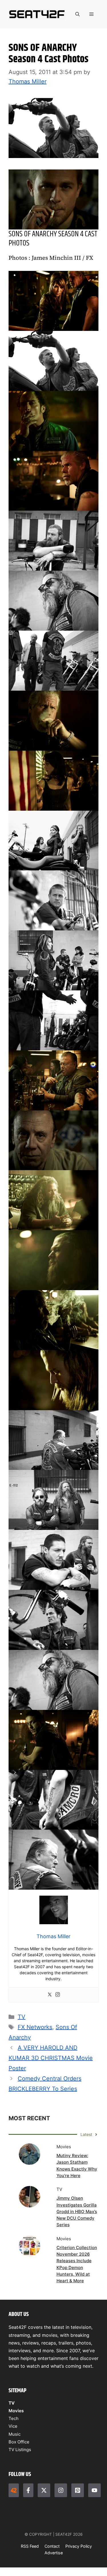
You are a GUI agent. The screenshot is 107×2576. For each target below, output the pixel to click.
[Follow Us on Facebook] (28, 2490)
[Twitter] (50, 1995)
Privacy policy (79, 2546)
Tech (14, 2418)
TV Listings (20, 2450)
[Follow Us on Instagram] (61, 2490)
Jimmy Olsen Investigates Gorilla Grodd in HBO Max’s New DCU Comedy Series (77, 2211)
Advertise (54, 2553)
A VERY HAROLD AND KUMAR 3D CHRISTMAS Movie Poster (51, 2058)
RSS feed (30, 2546)
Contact (52, 2546)
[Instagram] (58, 1995)
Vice (13, 2426)
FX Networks (35, 2027)
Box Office (19, 2442)
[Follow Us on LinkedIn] (78, 2490)
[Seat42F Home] (14, 2490)
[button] (77, 14)
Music (15, 2434)
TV (22, 2017)
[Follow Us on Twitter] (44, 2490)
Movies (16, 2411)
